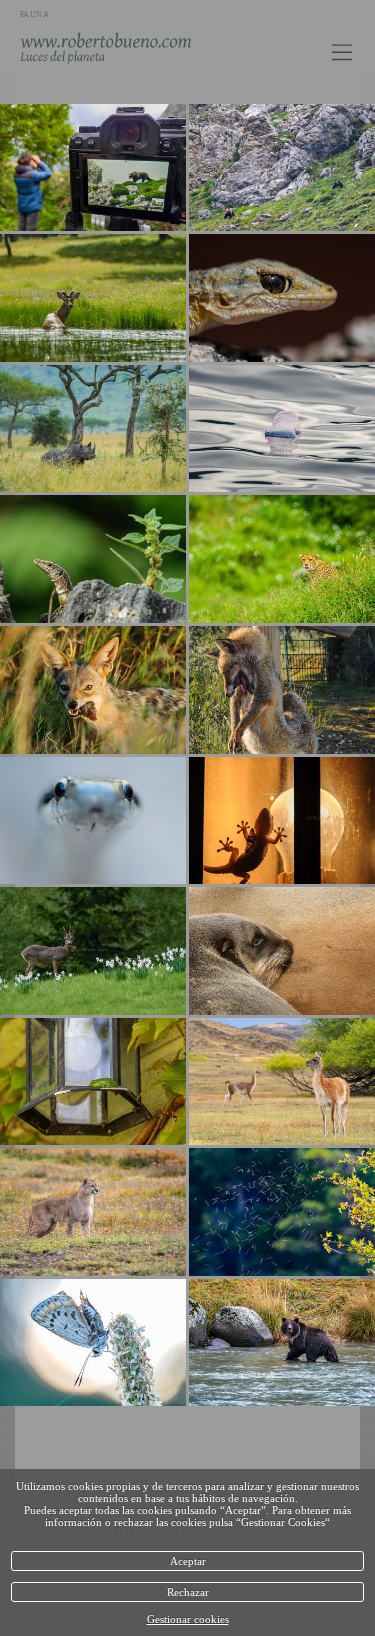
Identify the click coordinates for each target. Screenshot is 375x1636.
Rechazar (188, 1592)
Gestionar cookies (188, 1619)
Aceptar (188, 1561)
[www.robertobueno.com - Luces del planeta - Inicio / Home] (145, 47)
